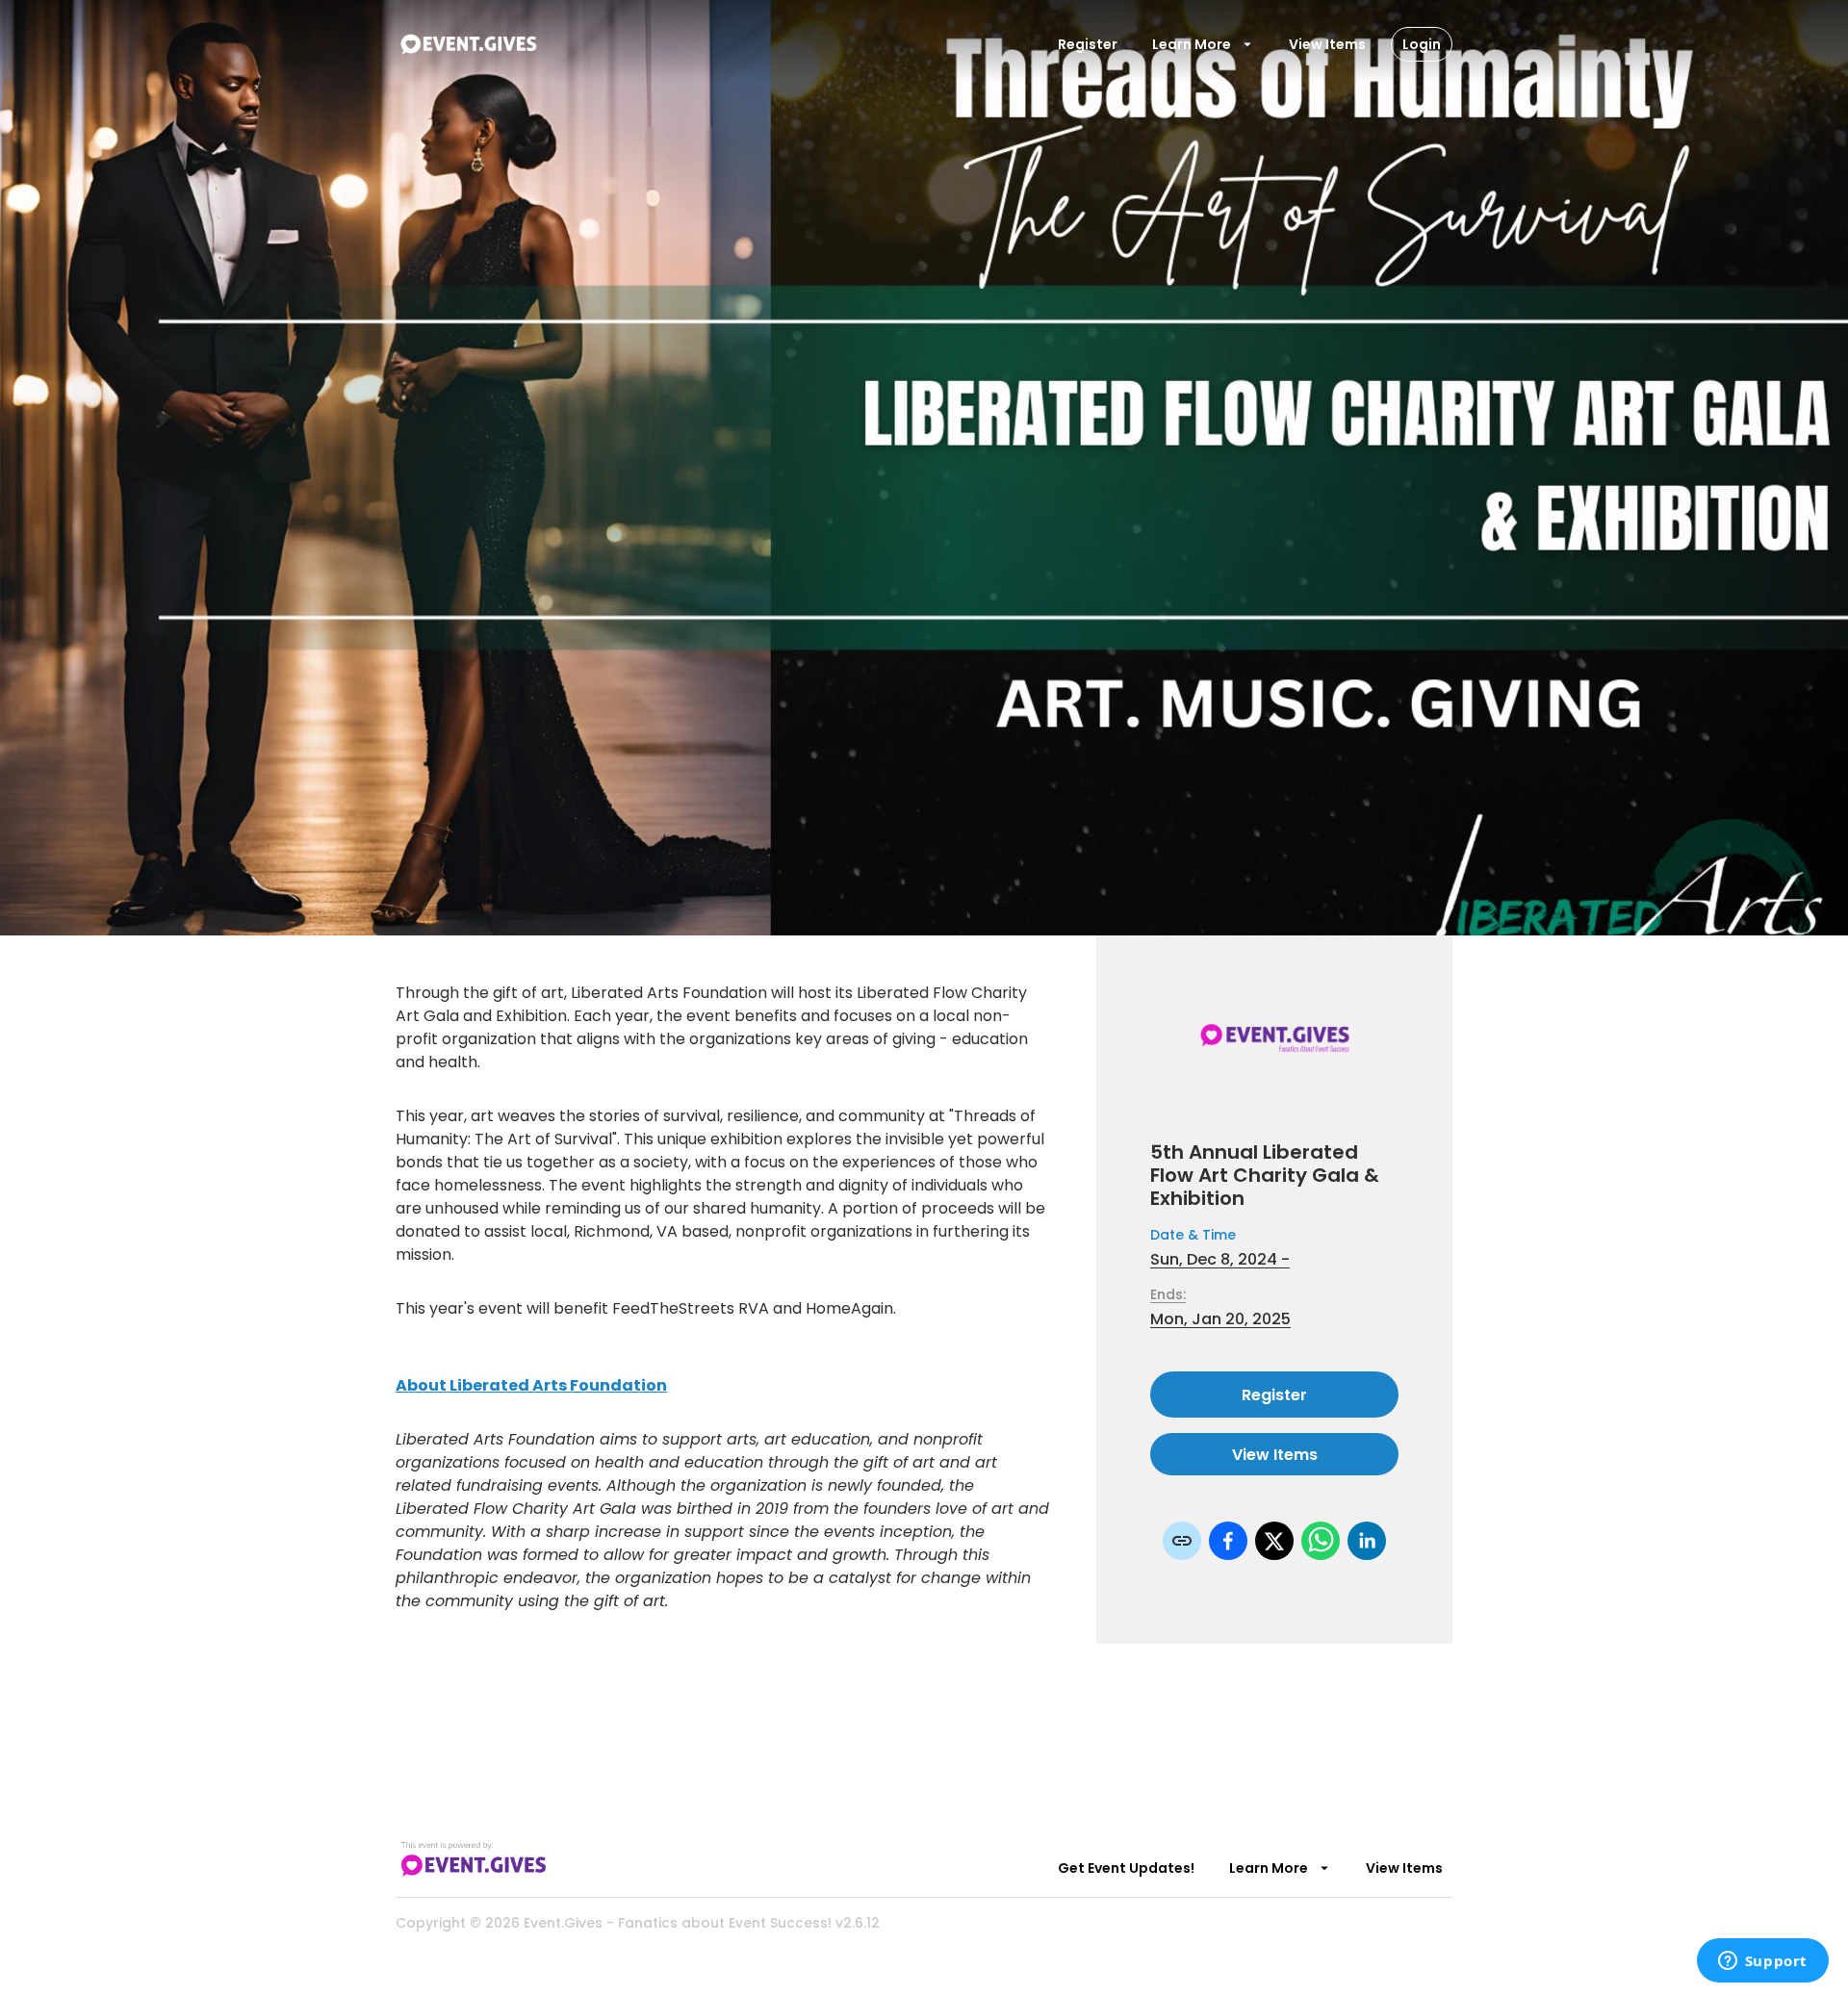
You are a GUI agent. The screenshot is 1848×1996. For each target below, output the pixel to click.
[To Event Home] (468, 44)
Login (1422, 44)
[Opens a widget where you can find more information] (1762, 1962)
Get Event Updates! (1126, 1868)
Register (1088, 44)
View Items (1327, 44)
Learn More (1192, 44)
